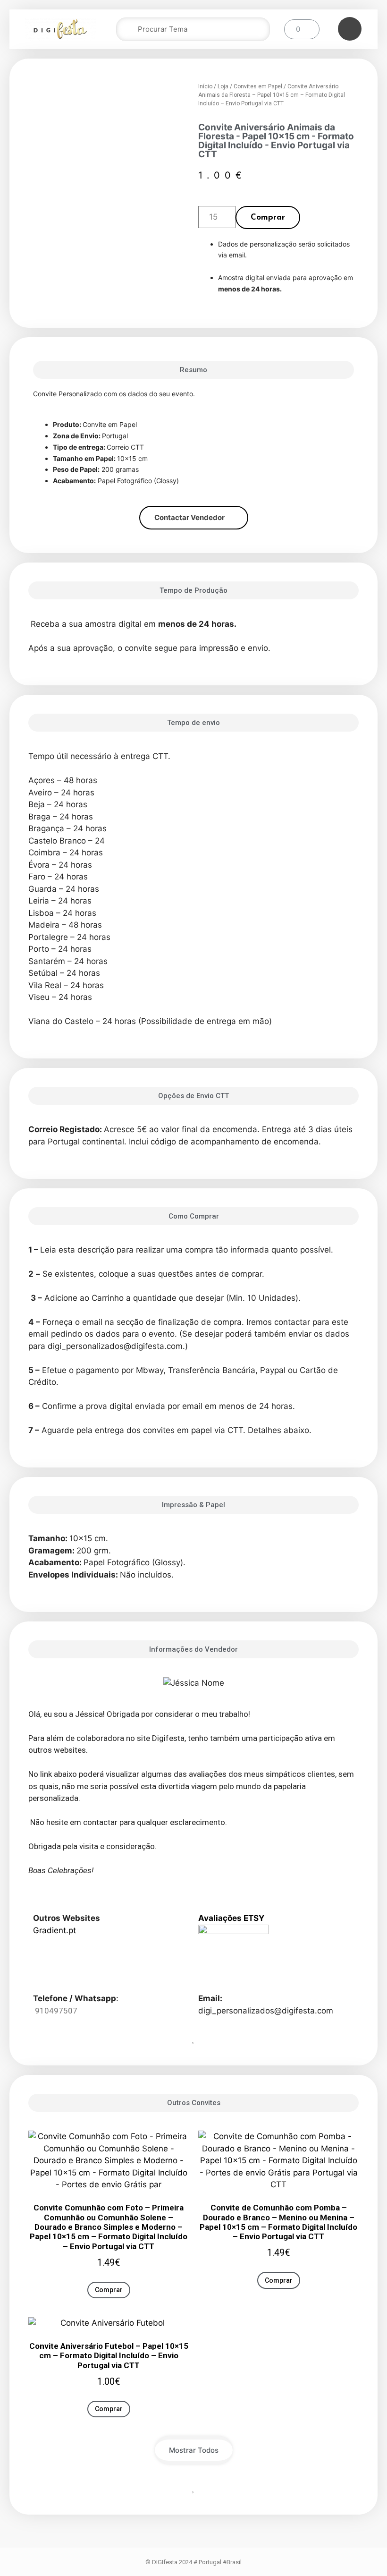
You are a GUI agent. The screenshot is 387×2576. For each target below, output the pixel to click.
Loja (223, 86)
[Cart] (302, 29)
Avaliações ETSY (231, 1918)
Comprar (268, 218)
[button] (194, 518)
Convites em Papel (258, 86)
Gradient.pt (55, 1930)
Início (205, 86)
